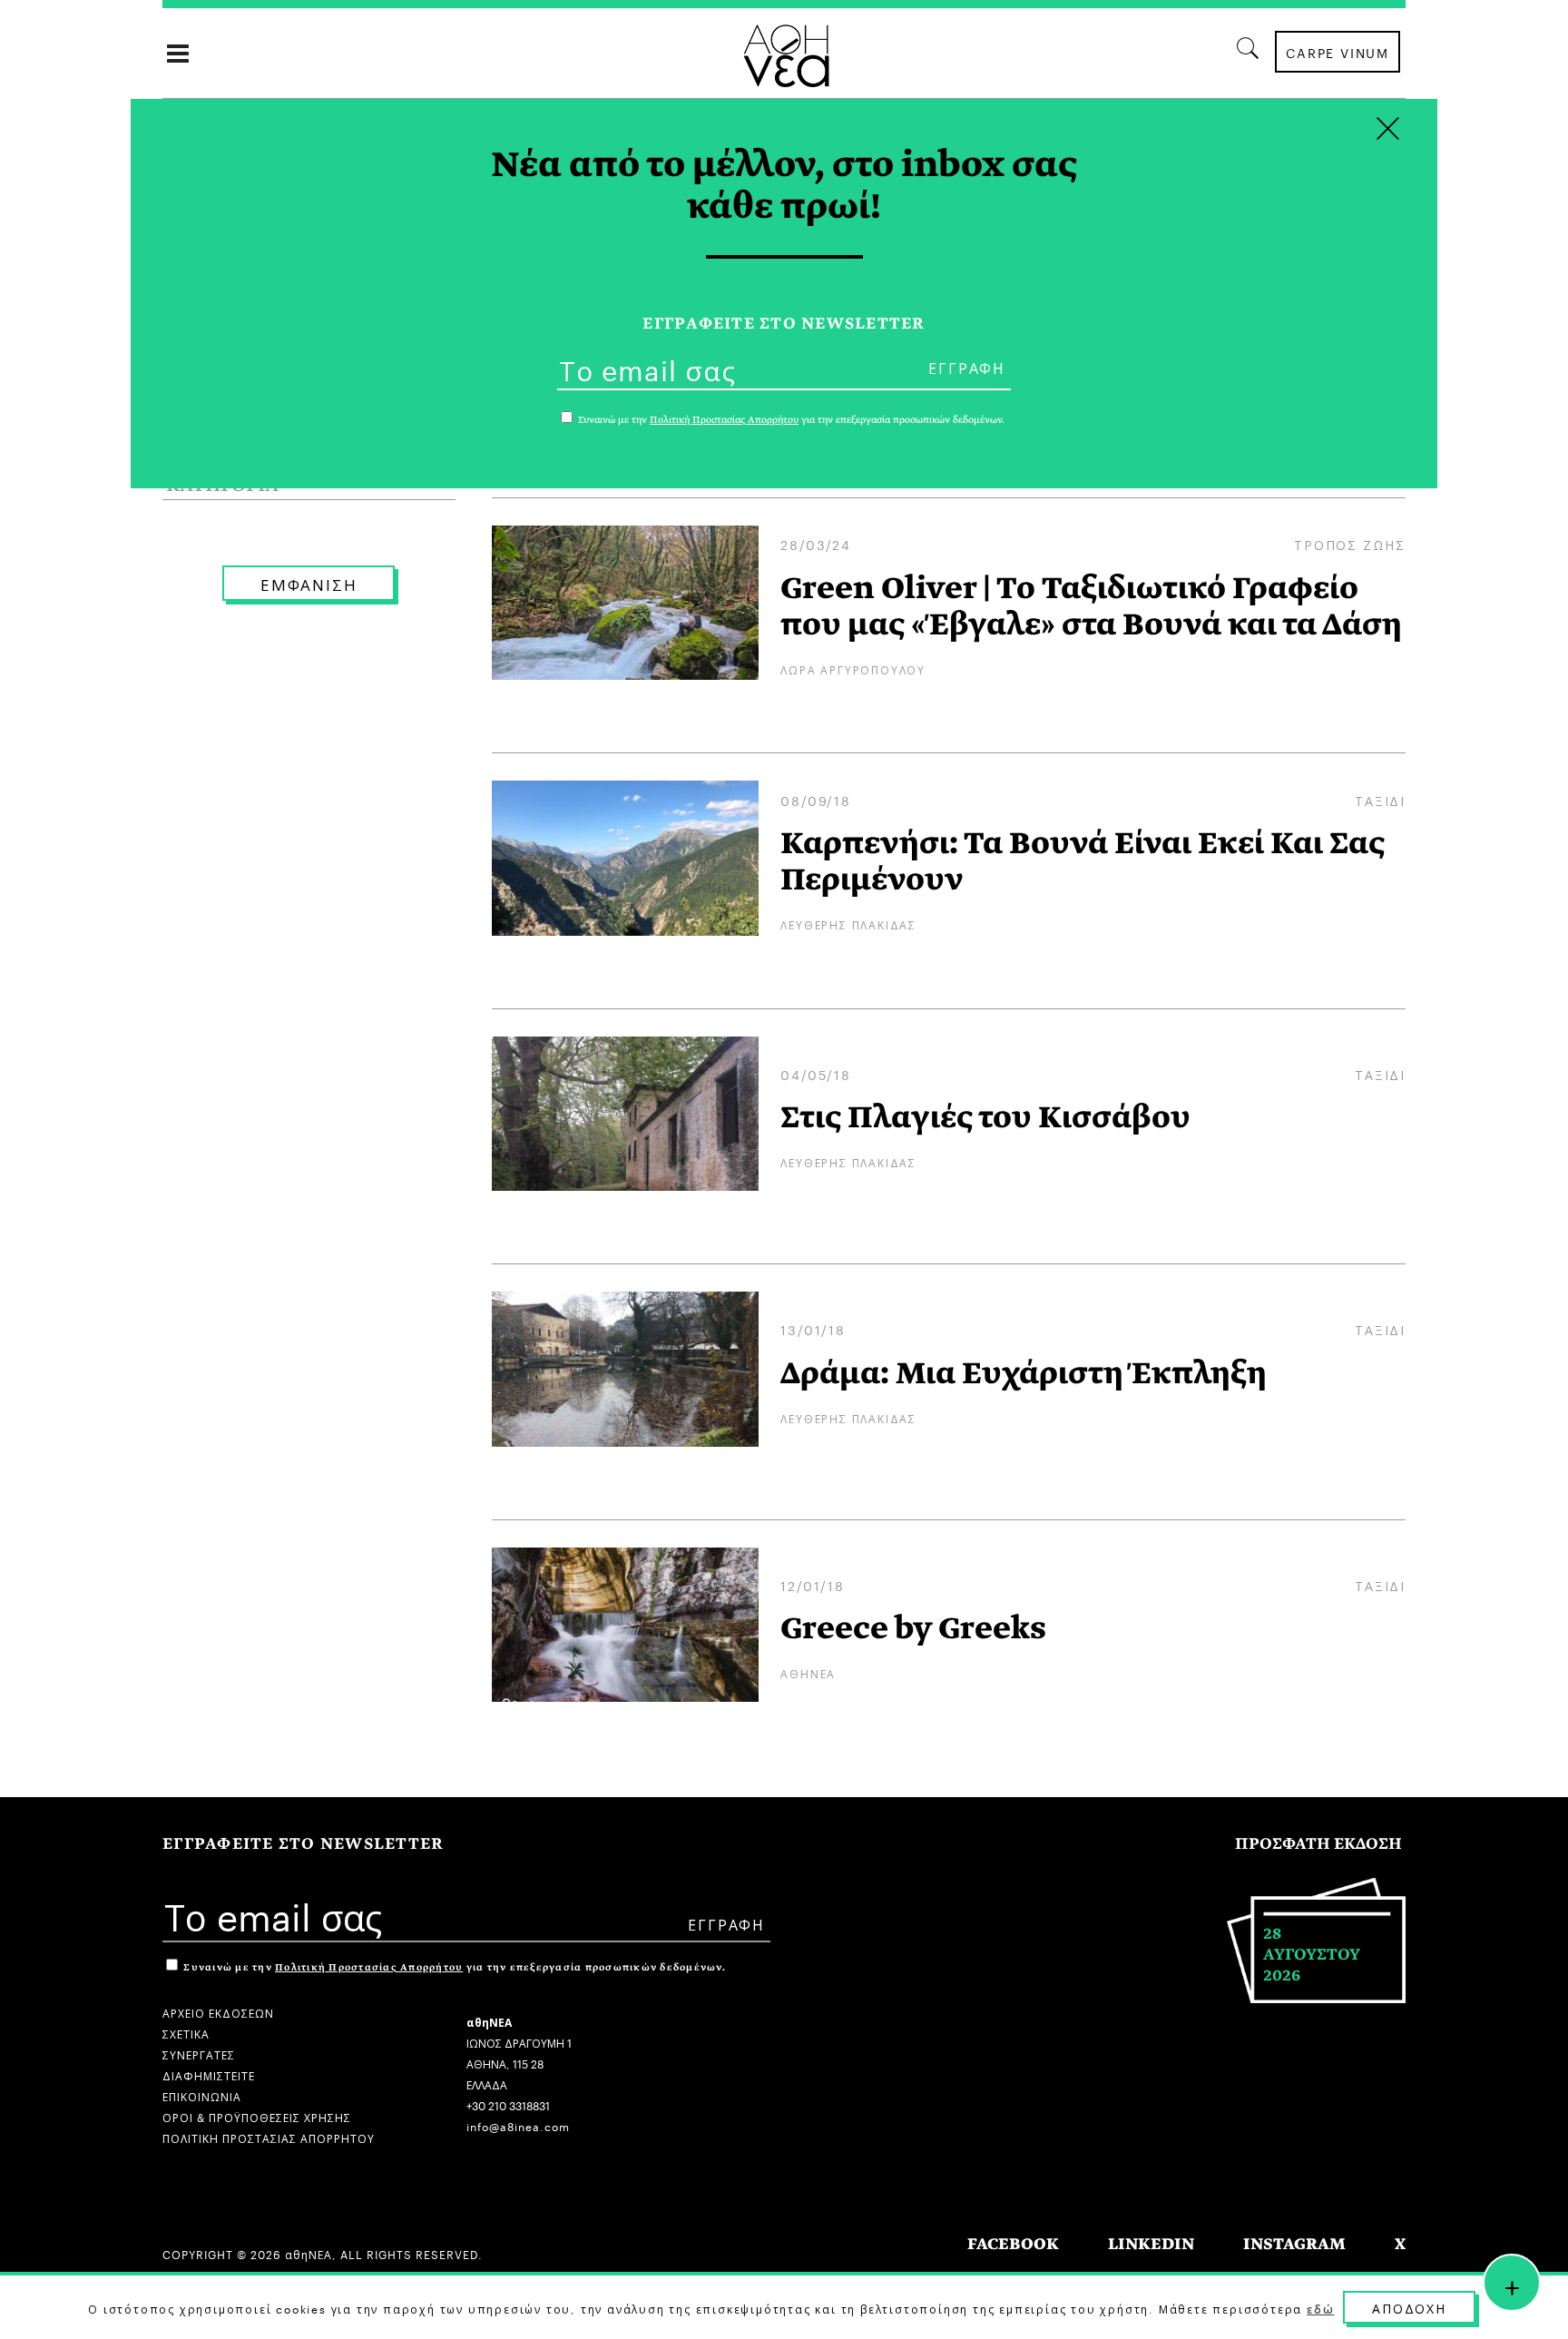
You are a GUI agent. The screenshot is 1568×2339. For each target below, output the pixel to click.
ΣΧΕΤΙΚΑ (186, 2033)
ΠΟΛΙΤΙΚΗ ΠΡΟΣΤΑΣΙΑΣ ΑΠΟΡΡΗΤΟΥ (269, 2137)
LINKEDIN (1151, 2244)
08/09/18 (815, 800)
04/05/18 (815, 1074)
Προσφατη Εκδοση (1318, 1844)
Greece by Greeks (913, 1628)
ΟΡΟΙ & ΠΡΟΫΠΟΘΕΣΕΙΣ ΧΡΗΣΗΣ (257, 2116)
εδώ (1320, 2308)
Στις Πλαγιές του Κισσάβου (985, 1117)
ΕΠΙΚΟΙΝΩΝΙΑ (202, 2095)
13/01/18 (813, 1329)
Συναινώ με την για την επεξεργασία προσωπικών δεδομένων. (453, 1967)
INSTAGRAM (1294, 2244)
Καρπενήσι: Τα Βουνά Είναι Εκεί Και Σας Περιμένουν (1083, 861)
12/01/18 (812, 1585)
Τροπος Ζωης (1350, 544)
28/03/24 (815, 544)
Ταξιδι (1380, 800)
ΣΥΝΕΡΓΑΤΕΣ (199, 2054)
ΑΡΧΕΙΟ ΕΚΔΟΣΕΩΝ (218, 2012)
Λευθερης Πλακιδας (848, 924)
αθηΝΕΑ (808, 1672)
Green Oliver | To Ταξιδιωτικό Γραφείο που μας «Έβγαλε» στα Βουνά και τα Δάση (1091, 606)
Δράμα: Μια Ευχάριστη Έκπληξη (1024, 1373)
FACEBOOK (1013, 2244)
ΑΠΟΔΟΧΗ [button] (1409, 2307)
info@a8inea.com (518, 2125)
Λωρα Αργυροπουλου (853, 668)
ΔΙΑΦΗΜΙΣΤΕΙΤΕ (209, 2074)
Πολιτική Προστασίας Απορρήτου (369, 1967)
